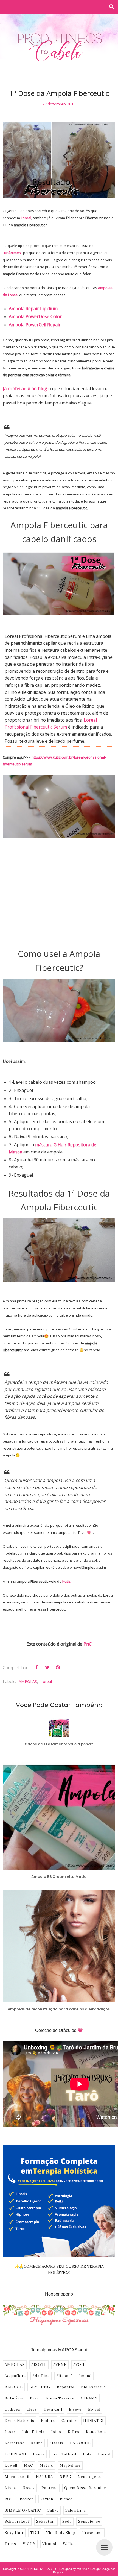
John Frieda (33, 2432)
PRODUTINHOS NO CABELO (37, 2569)
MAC (28, 2465)
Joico (56, 2432)
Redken (27, 2499)
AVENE (60, 2365)
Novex (29, 2488)
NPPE (65, 2477)
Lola (87, 2454)
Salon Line (76, 2510)
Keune (37, 2443)
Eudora (48, 2421)
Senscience (89, 2521)
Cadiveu (12, 2409)
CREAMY (89, 2398)
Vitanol (49, 2544)
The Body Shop (61, 2533)
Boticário (14, 2398)
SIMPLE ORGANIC (23, 2510)
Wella (68, 2544)
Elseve (75, 2409)
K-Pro (74, 2432)
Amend (85, 2376)
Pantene (50, 2488)
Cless (32, 2409)
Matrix (46, 2465)
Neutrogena (89, 2477)
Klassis (56, 2443)
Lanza (39, 2454)
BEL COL (14, 2387)
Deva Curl (53, 2409)
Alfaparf (64, 2376)
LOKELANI (16, 2454)
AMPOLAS (28, 1681)
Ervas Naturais (19, 2421)
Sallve (53, 2510)
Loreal (26, 218)
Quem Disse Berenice (85, 2488)
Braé (34, 2398)
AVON (79, 2365)
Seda (67, 2521)
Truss (10, 2544)
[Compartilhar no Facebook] (37, 1667)
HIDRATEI (93, 2421)
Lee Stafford (64, 2454)
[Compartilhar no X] (47, 1667)
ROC (9, 2499)
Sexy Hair (14, 2533)
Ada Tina (41, 2376)
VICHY (29, 2544)
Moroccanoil (17, 2477)
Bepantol (66, 2387)
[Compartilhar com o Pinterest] (58, 1667)
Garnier (69, 2421)
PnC (88, 1644)
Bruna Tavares (60, 2398)
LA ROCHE (80, 2443)
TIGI (35, 2533)
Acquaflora (15, 2376)
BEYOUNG (40, 2387)
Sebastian (46, 2521)
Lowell (11, 2465)
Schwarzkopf (17, 2521)
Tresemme (92, 2533)
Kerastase (15, 2443)
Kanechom (96, 2432)
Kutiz (66, 1581)
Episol (94, 2409)
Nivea (10, 2488)
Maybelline (70, 2465)
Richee (66, 2499)
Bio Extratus (93, 2387)
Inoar (10, 2432)
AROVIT (39, 2365)
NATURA (44, 2477)
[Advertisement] (59, 893)
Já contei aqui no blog (25, 389)
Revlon (47, 2499)
